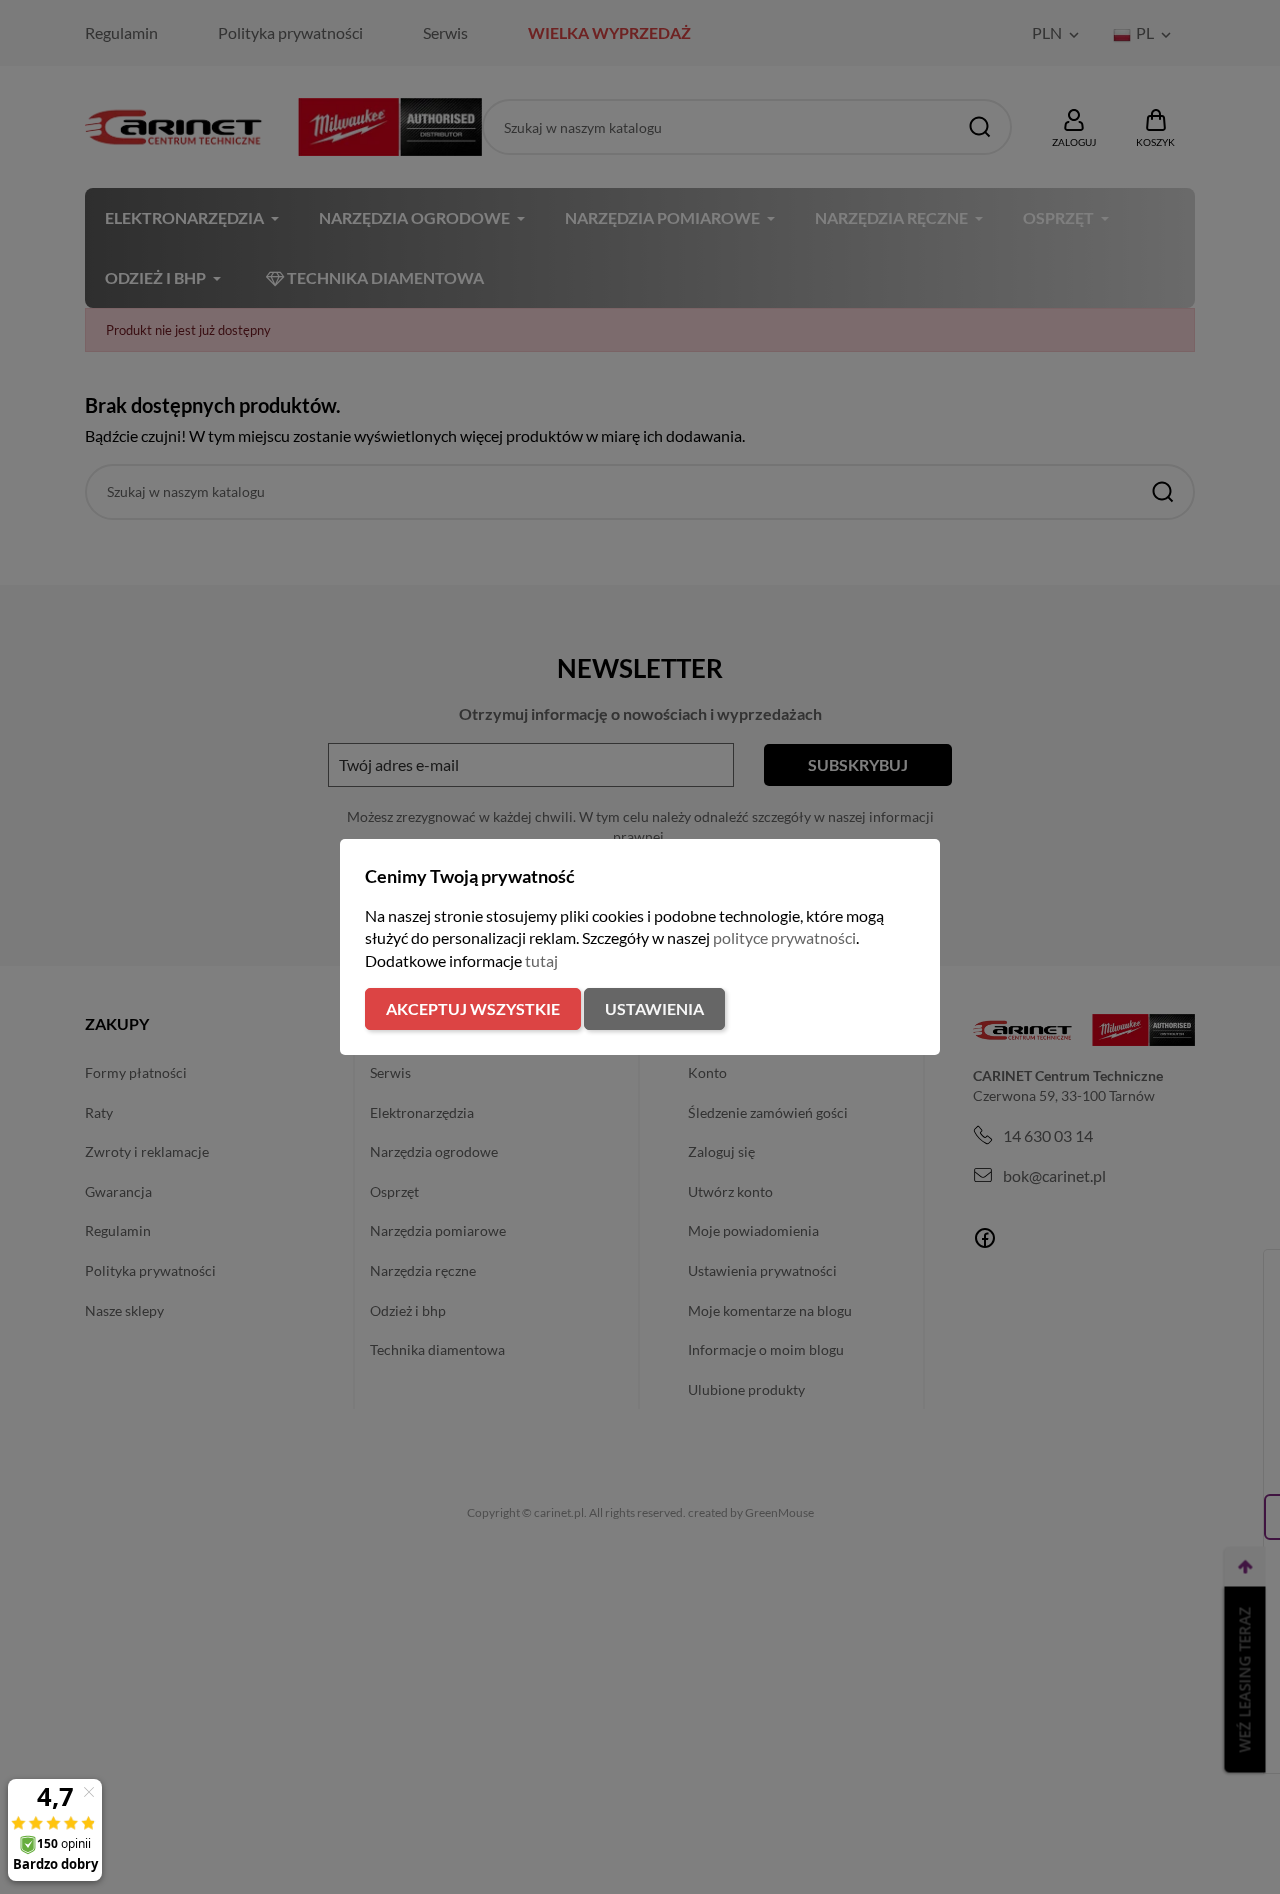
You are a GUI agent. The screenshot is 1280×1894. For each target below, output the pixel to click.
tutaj (541, 960)
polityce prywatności (784, 937)
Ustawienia (654, 1008)
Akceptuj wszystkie (473, 1008)
